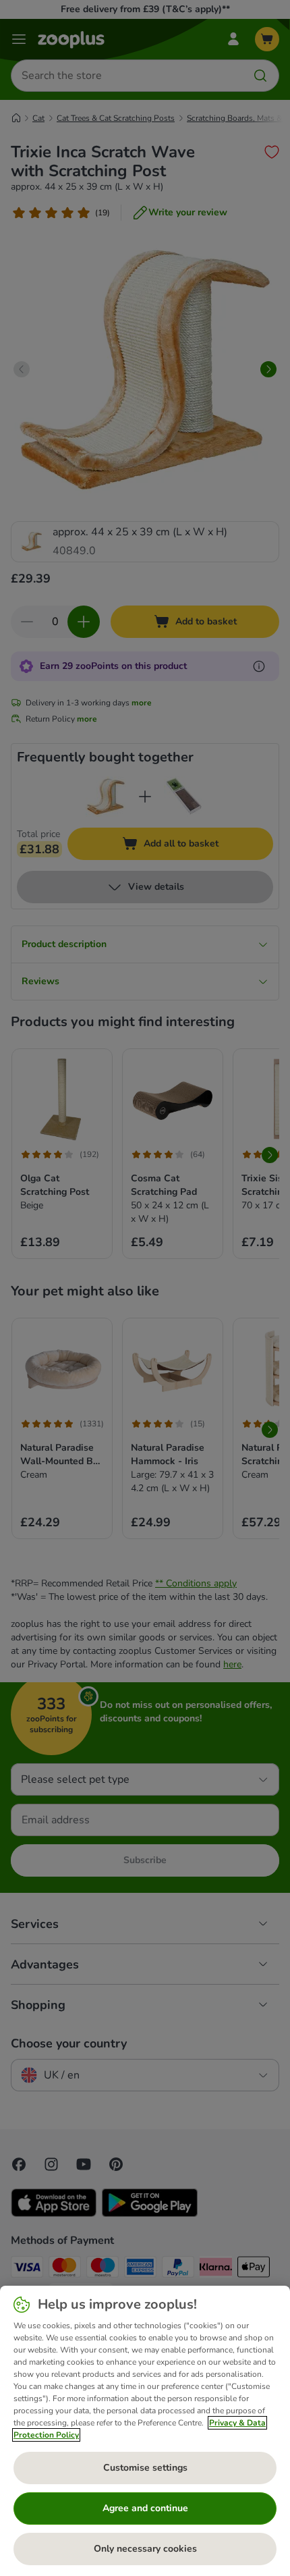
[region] (145, 2431)
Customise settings (145, 2468)
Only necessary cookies (145, 2549)
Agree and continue (145, 2508)
